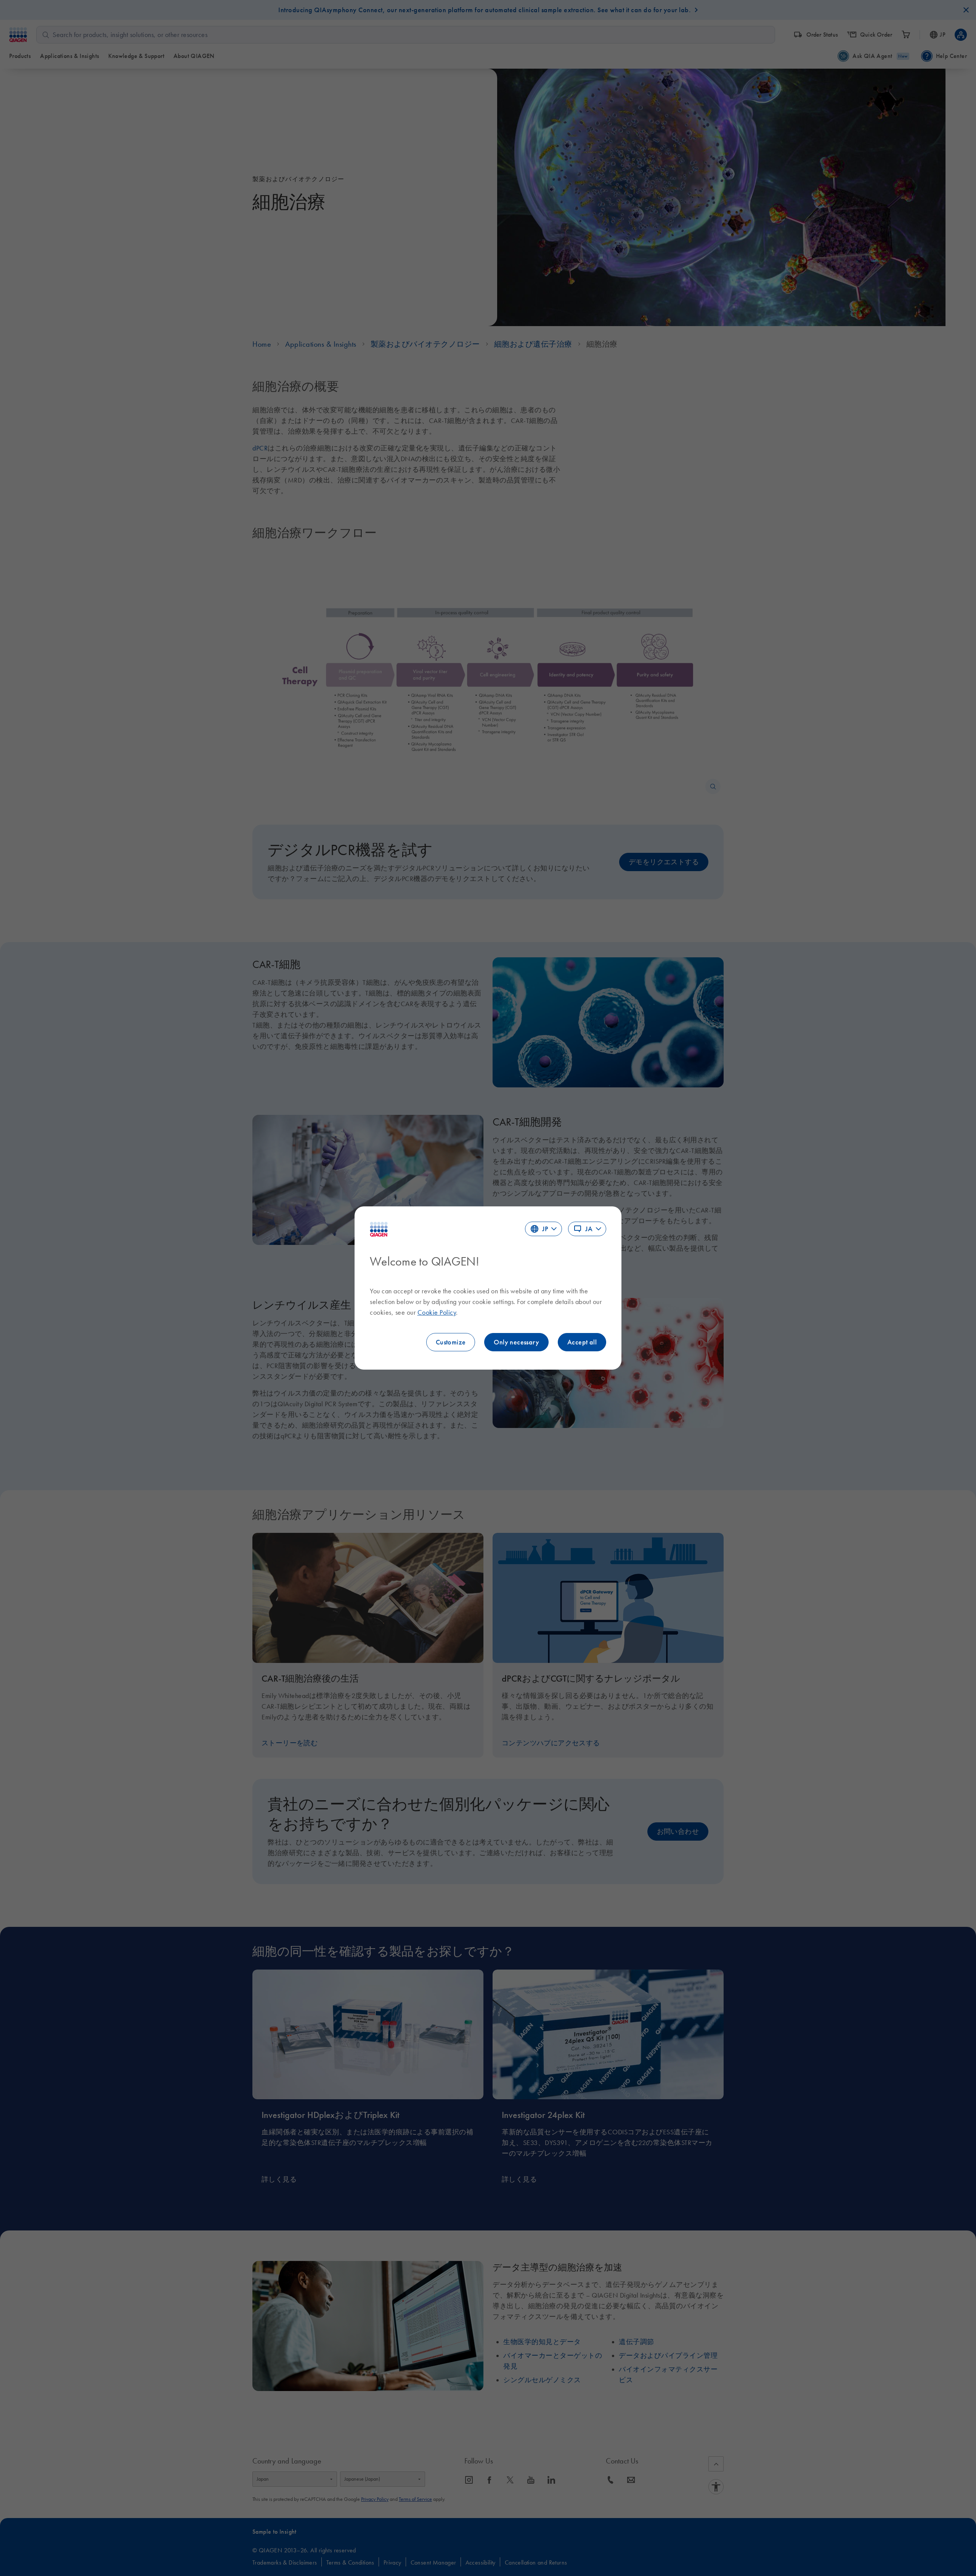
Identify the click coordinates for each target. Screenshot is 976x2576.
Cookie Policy (437, 1312)
